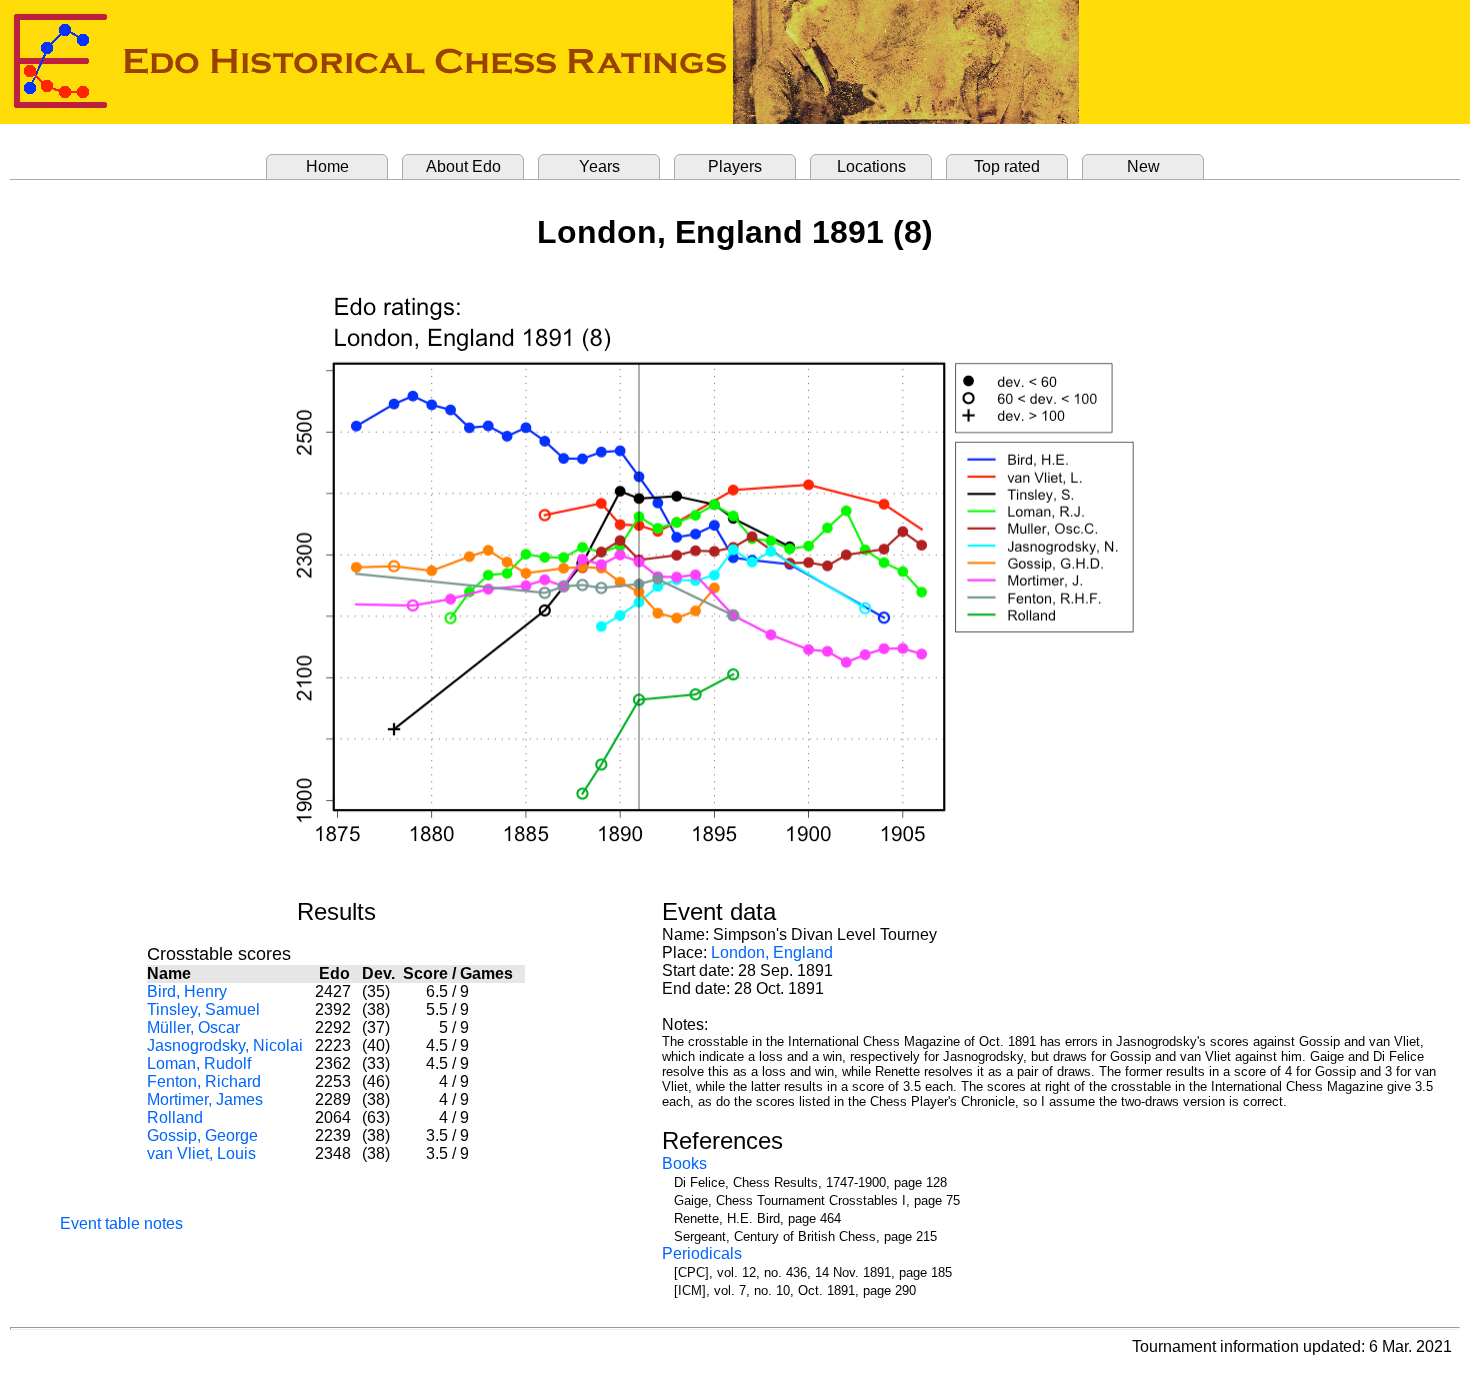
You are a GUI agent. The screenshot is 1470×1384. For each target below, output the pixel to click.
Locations (871, 166)
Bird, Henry (187, 991)
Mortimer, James (205, 1099)
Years (599, 166)
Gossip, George (202, 1135)
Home (327, 166)
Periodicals (702, 1253)
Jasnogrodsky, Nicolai (225, 1045)
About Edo (463, 166)
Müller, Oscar (193, 1027)
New (1143, 166)
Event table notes (121, 1223)
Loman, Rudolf (199, 1063)
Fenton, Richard (204, 1081)
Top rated (1007, 166)
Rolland (175, 1117)
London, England (772, 952)
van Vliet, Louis (201, 1153)
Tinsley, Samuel (203, 1009)
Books (684, 1163)
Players (735, 166)
